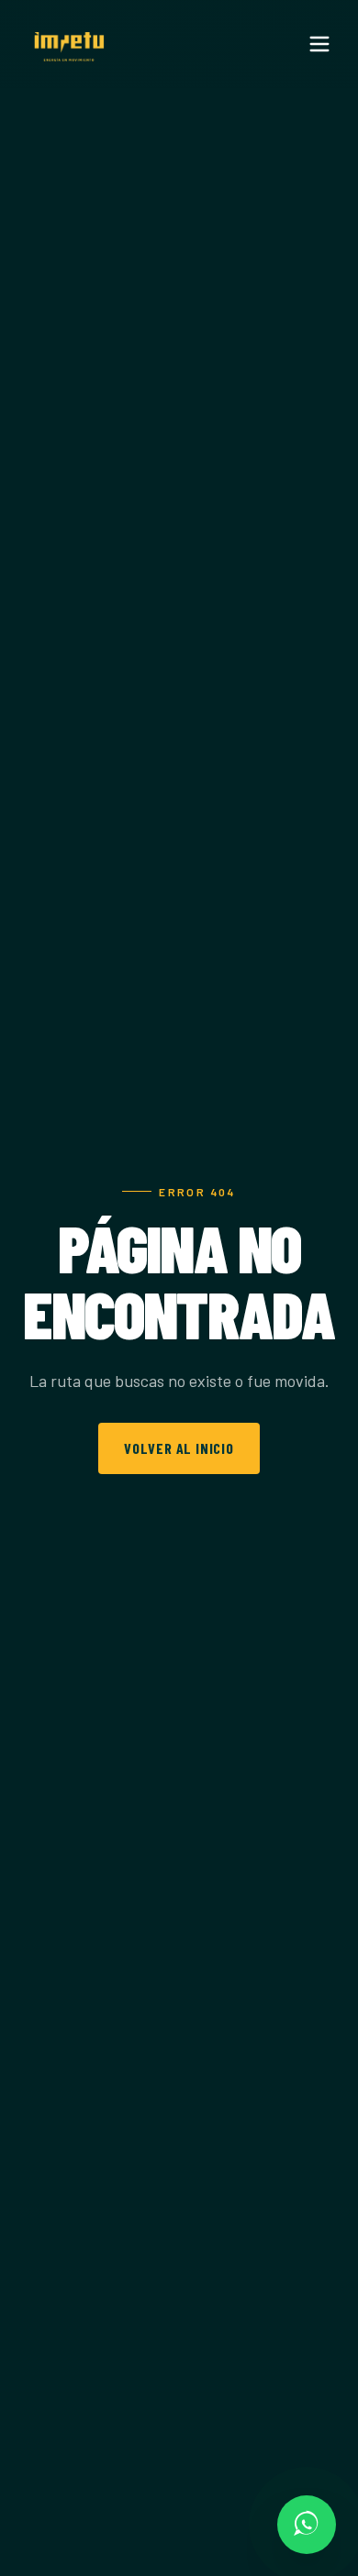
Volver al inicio (179, 1448)
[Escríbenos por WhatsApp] (307, 2525)
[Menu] (319, 44)
